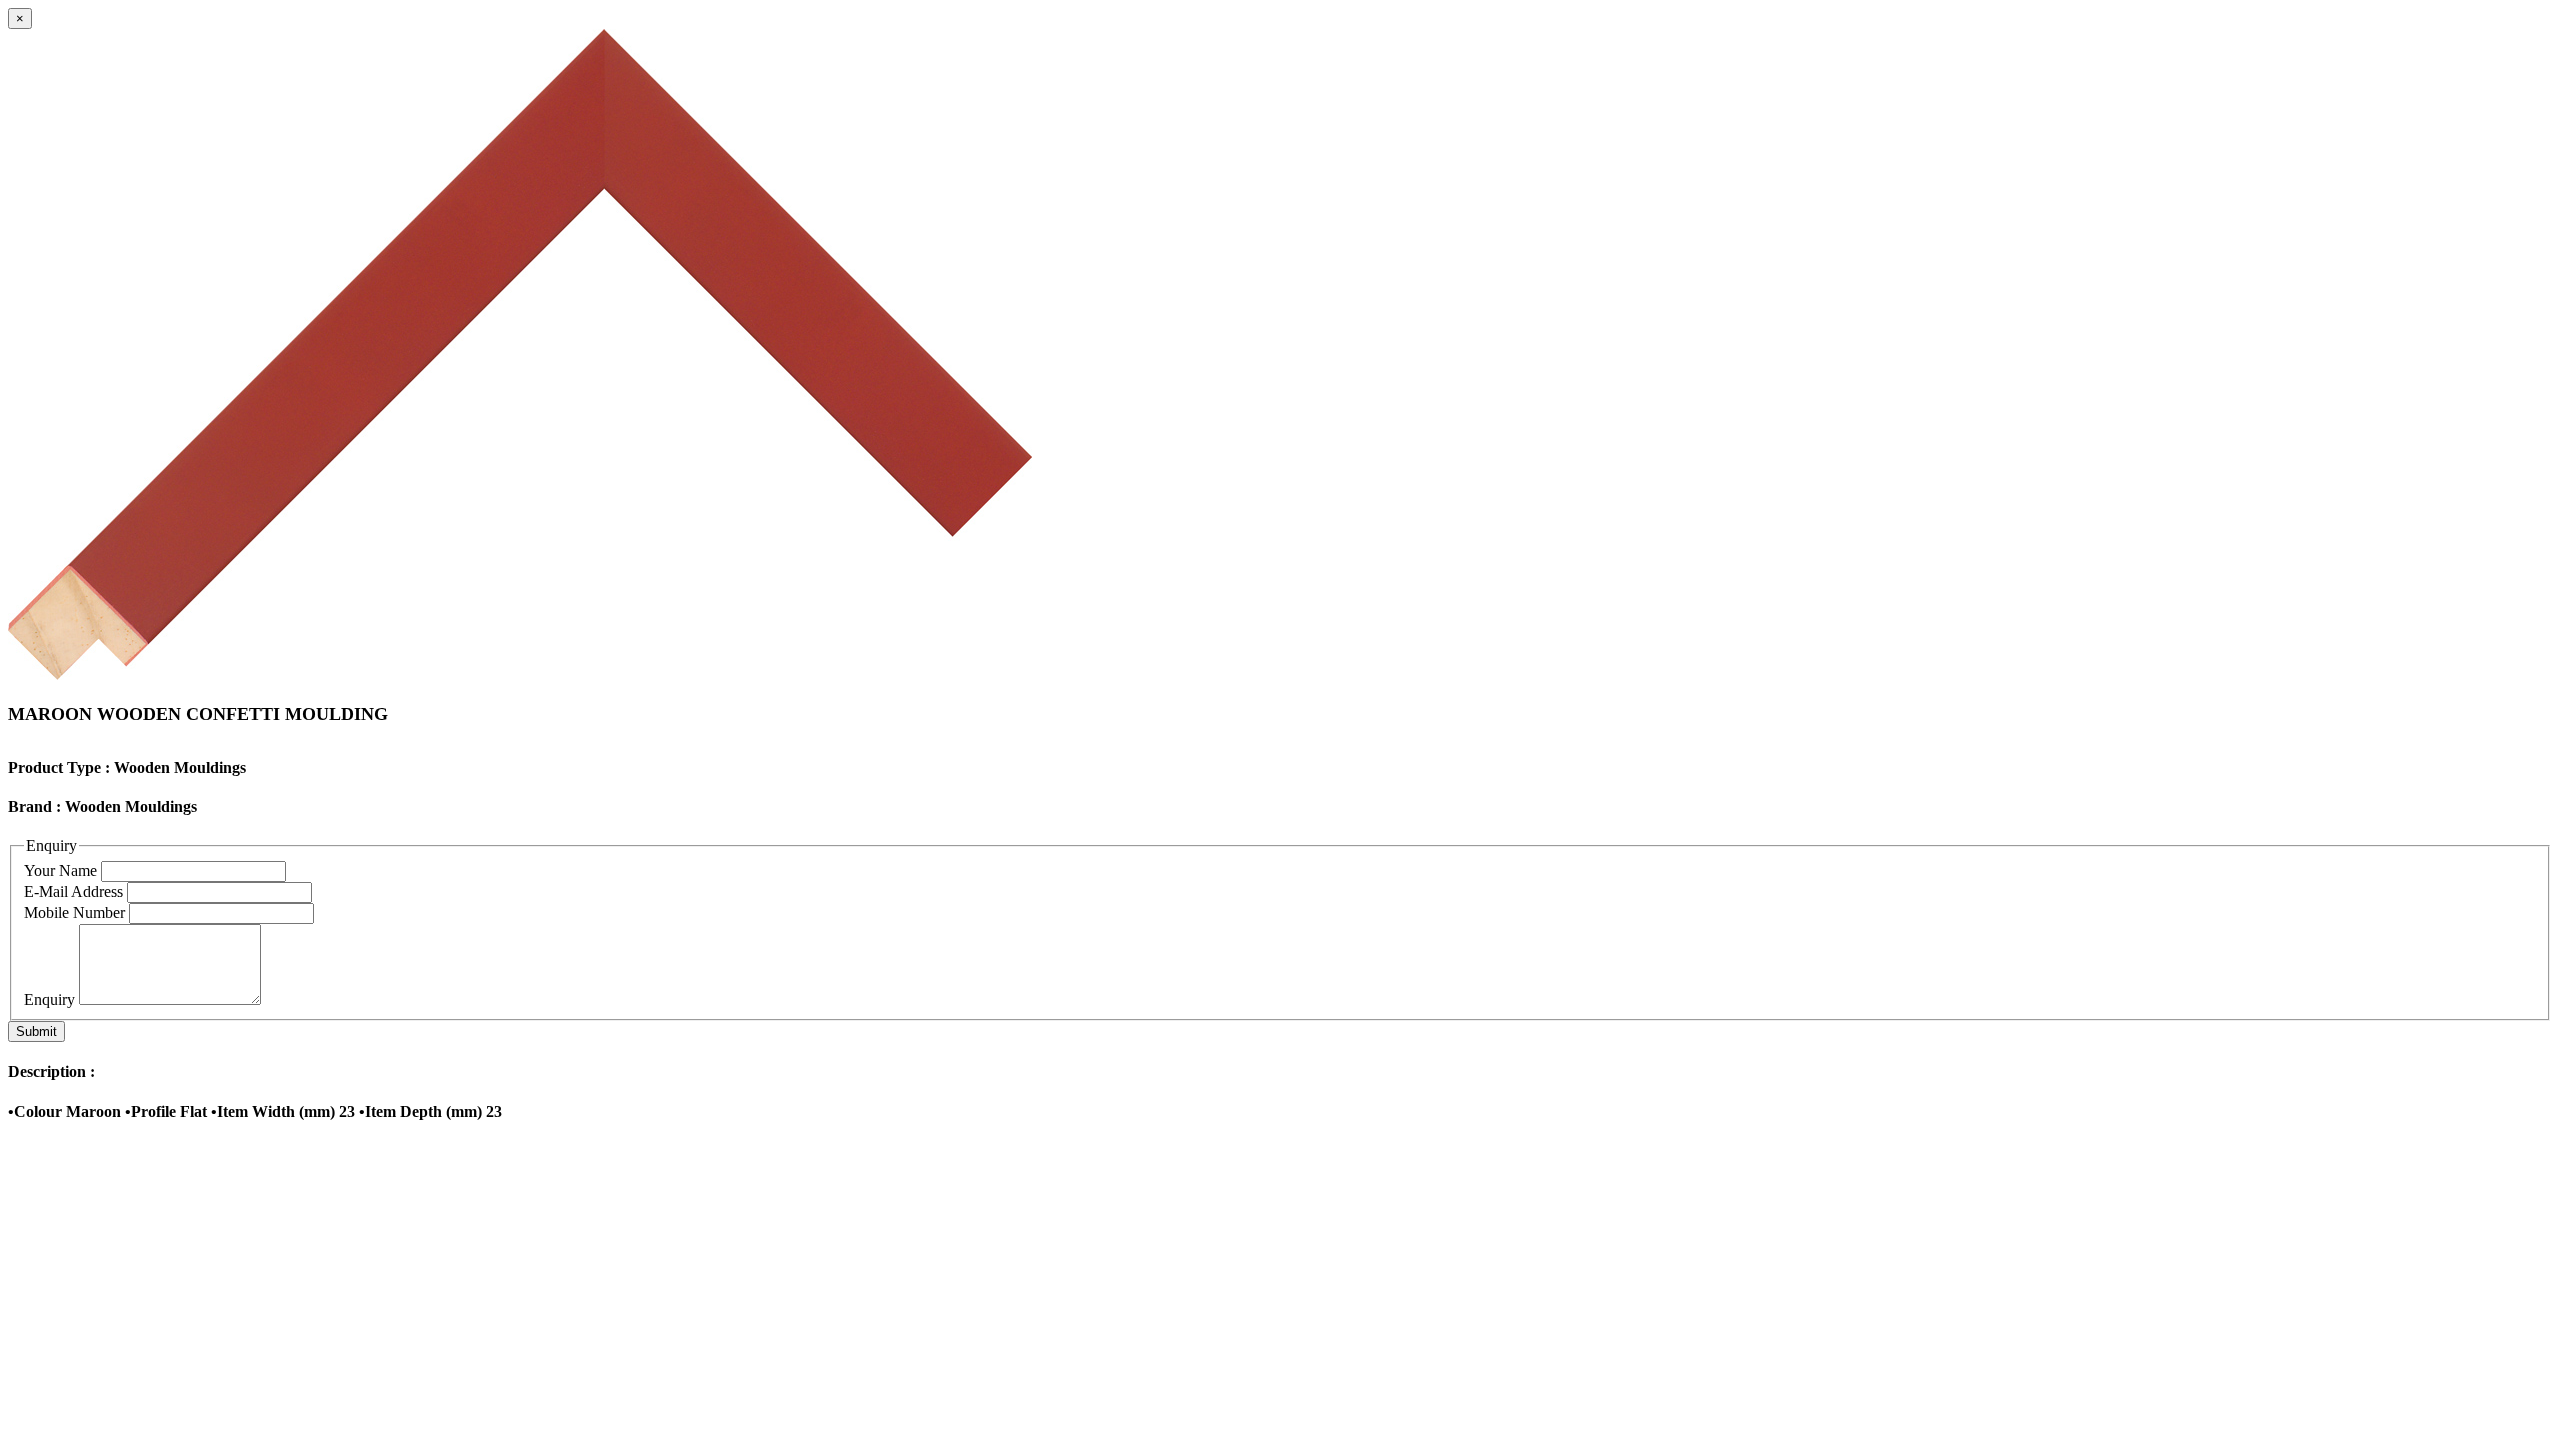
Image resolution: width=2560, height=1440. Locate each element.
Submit (36, 1031)
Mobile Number (74, 912)
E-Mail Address (73, 891)
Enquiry (49, 999)
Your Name (60, 870)
